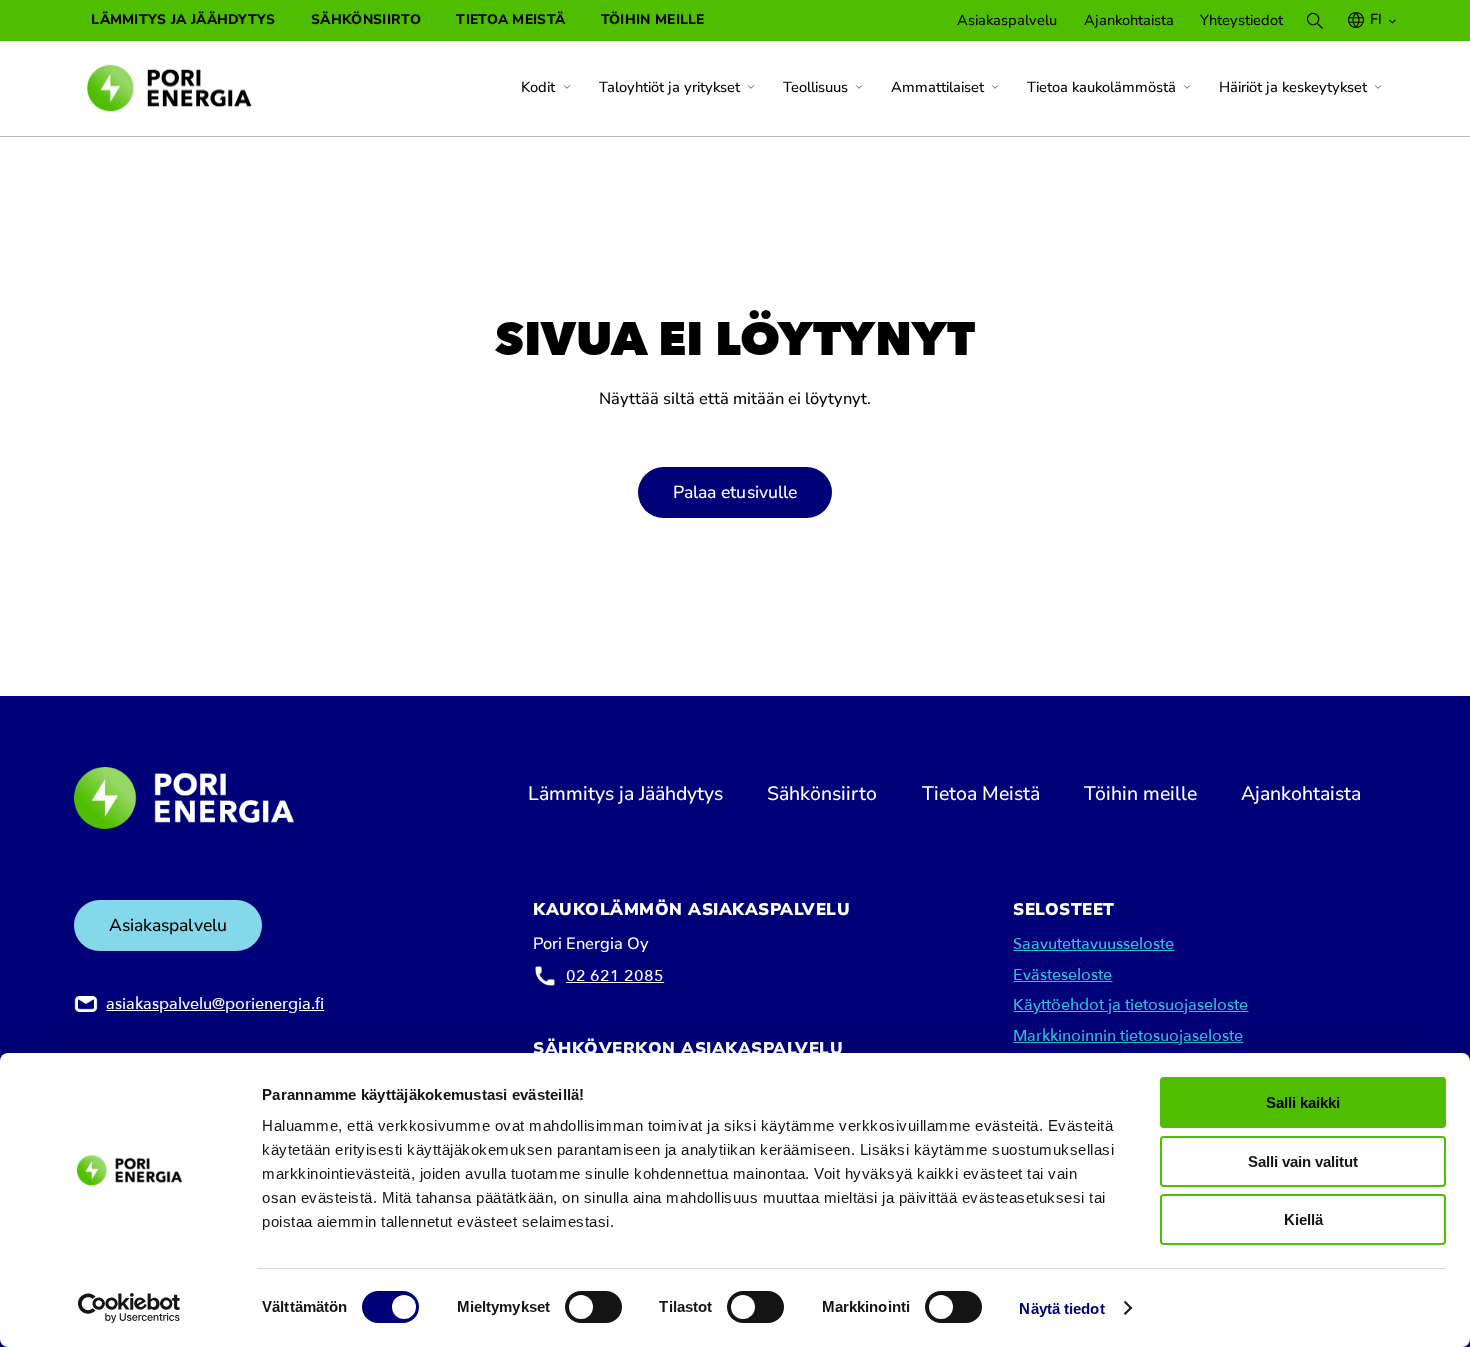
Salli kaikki (1303, 1102)
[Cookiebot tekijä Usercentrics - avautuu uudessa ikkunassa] (129, 1308)
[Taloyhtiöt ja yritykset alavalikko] (751, 87)
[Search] (1314, 20)
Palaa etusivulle (735, 492)
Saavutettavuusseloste (1093, 944)
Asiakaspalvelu (168, 925)
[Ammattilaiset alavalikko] (995, 87)
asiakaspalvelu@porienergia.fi (215, 1004)
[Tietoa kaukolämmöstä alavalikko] (1187, 87)
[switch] (593, 1307)
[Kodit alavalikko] (567, 87)
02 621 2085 (615, 976)
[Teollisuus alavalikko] (859, 87)
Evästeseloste (1062, 975)
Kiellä (1303, 1219)
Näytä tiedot (1061, 1308)
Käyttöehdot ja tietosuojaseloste (1130, 1005)
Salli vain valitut (1303, 1161)
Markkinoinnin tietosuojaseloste (1128, 1036)
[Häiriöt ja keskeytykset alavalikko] (1378, 87)
